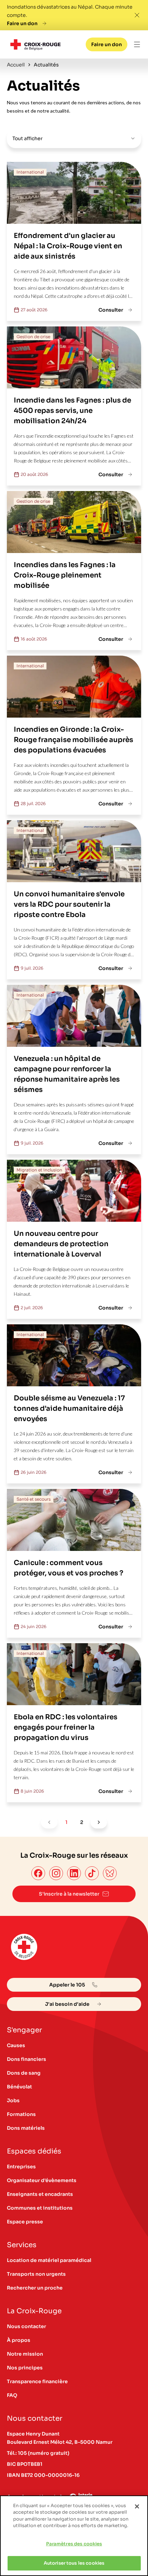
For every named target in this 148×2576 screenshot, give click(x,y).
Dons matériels (26, 2128)
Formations (21, 2114)
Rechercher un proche (35, 2288)
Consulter (111, 310)
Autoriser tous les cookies (74, 2563)
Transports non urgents (36, 2274)
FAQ (12, 2395)
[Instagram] (56, 1873)
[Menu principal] (137, 44)
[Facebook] (38, 1873)
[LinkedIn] (74, 1873)
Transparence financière (37, 2381)
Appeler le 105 (67, 1985)
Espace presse (25, 2222)
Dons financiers (27, 2059)
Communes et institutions (40, 2208)
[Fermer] (137, 2506)
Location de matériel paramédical (49, 2260)
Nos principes (25, 2368)
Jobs (13, 2100)
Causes (16, 2045)
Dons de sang (24, 2073)
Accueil (16, 65)
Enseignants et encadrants (40, 2194)
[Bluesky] (110, 1873)
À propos (19, 2340)
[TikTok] (92, 1873)
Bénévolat (19, 2087)
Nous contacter (27, 2326)
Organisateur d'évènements (42, 2180)
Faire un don (22, 23)
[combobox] (74, 138)
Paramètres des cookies (74, 2544)
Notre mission (25, 2354)
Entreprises (21, 2167)
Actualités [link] (46, 65)
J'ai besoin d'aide (67, 2004)
